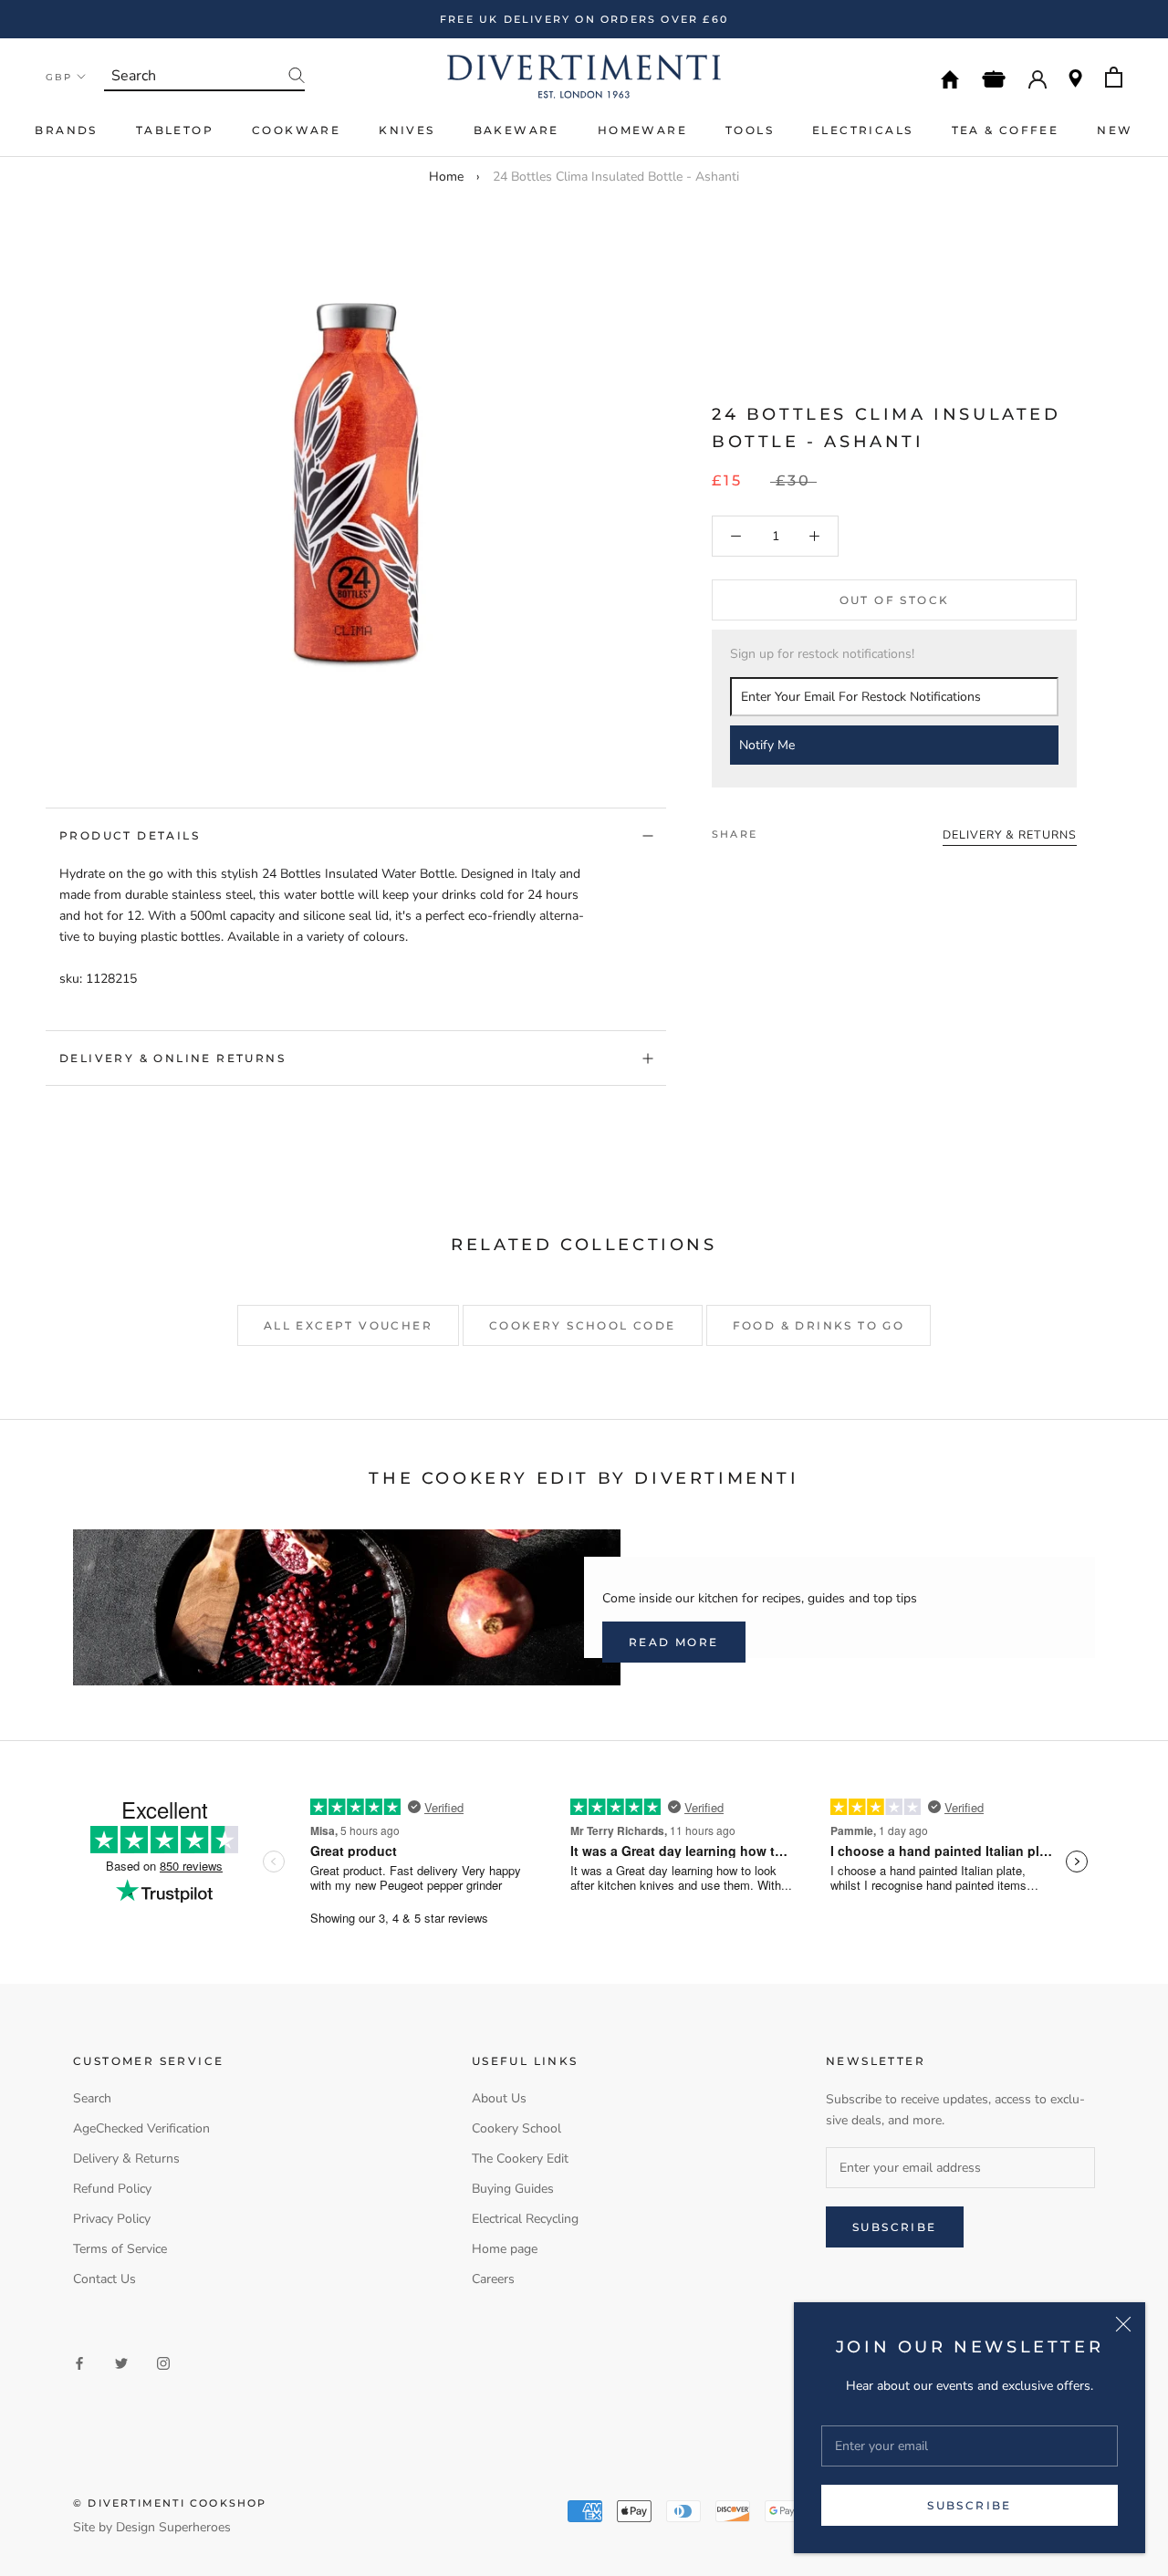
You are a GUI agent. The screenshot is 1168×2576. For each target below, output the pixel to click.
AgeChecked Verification (141, 2128)
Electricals (862, 130)
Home (446, 177)
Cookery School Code (583, 1325)
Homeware (642, 130)
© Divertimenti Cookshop (170, 2503)
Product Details (130, 835)
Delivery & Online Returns (172, 1058)
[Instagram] (163, 2363)
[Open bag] (1114, 77)
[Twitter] (798, 829)
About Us (499, 2098)
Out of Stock (895, 600)
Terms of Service (120, 2249)
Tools (750, 130)
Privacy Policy (112, 2219)
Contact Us (104, 2279)
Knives (407, 130)
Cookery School (516, 2128)
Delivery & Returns (126, 2159)
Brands (66, 130)
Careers (493, 2279)
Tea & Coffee (1006, 130)
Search (92, 2098)
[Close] (1123, 2324)
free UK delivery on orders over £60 (584, 19)
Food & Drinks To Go (819, 1325)
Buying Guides (513, 2189)
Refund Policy (112, 2189)
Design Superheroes (173, 2527)
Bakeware (516, 130)
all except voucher (348, 1325)
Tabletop (175, 130)
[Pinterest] (822, 829)
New (1115, 130)
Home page (505, 2249)
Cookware (296, 130)
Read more (674, 1642)
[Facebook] (775, 829)
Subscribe (970, 2505)
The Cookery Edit (520, 2159)
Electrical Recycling (525, 2219)
